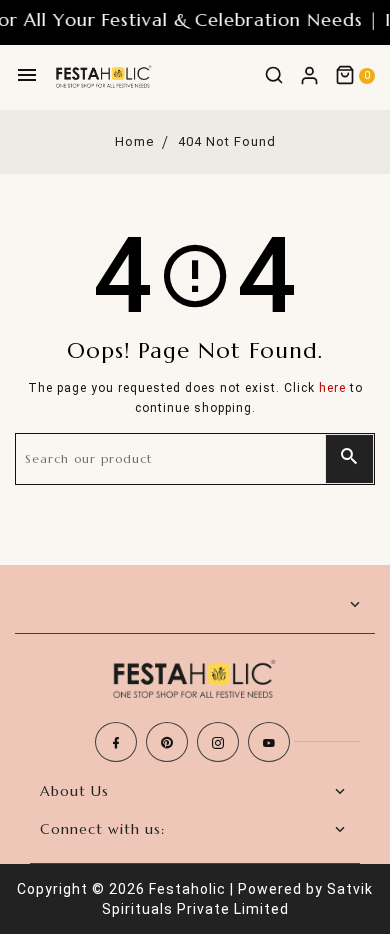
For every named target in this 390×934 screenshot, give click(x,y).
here (332, 388)
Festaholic (187, 889)
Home (134, 141)
